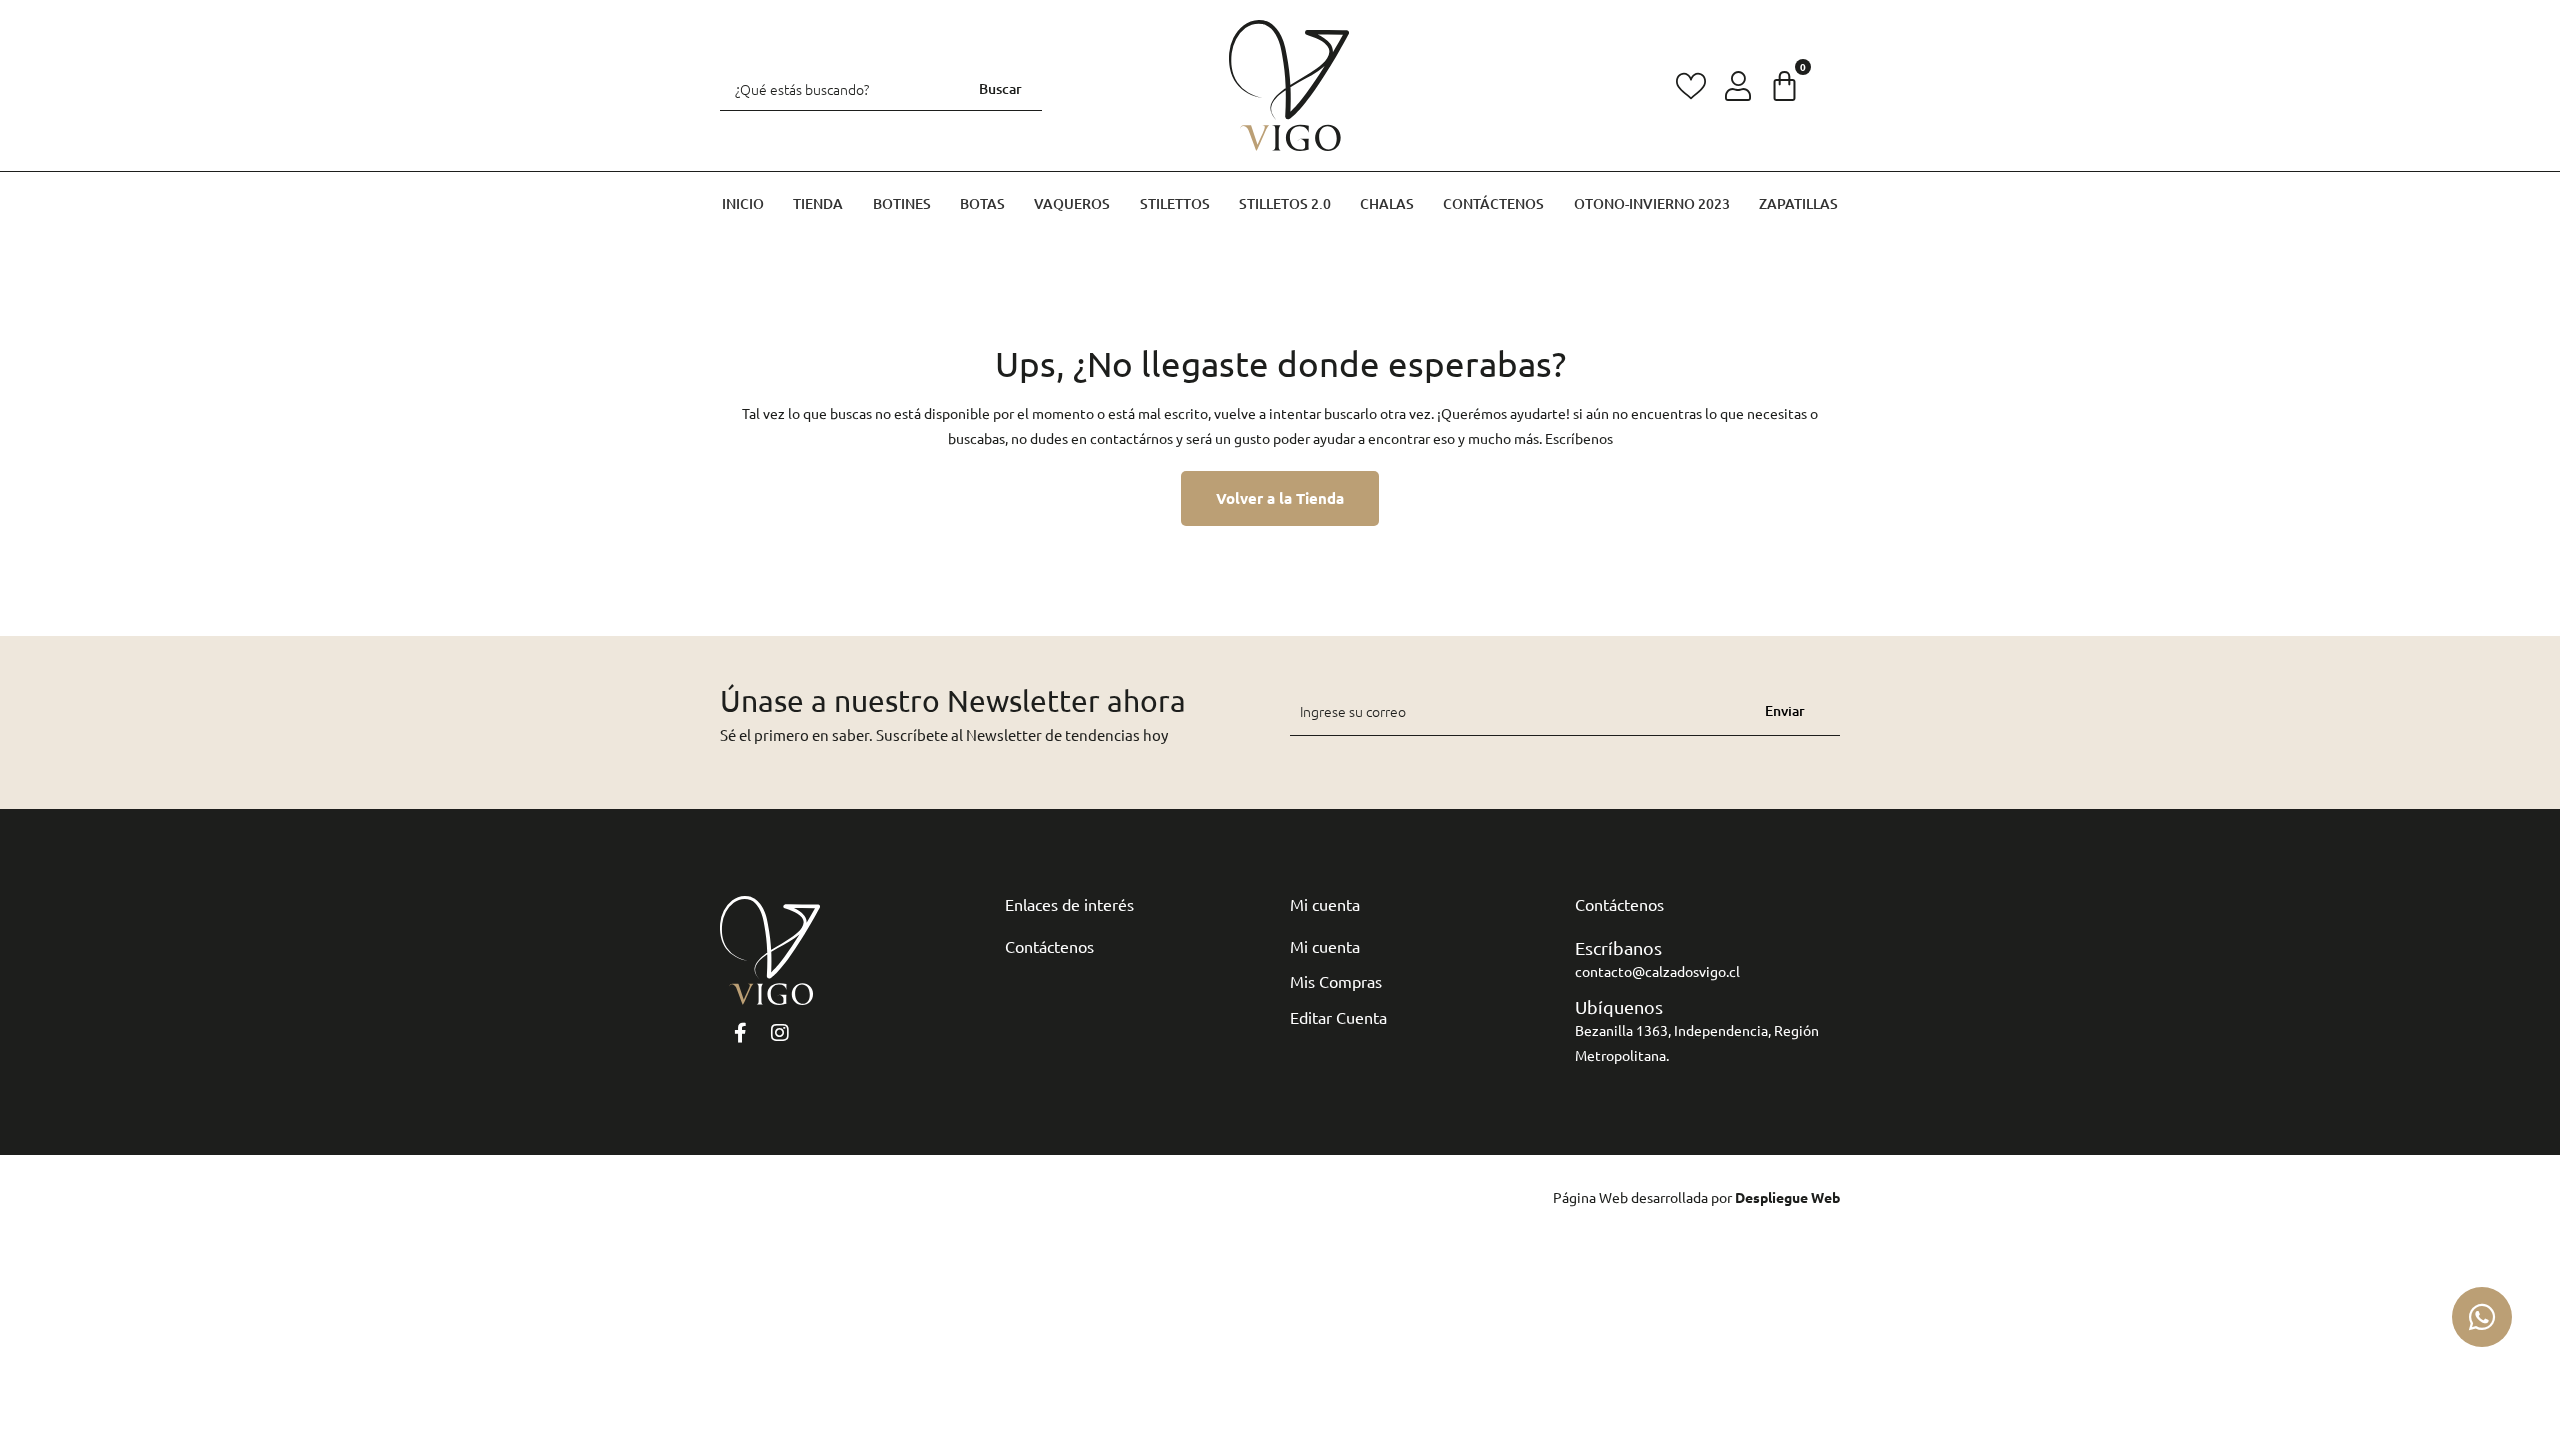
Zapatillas (1798, 203)
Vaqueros (1072, 203)
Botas (982, 203)
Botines (902, 203)
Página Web (1590, 1197)
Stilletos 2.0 (1285, 203)
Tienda (818, 203)
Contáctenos (1493, 203)
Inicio (743, 203)
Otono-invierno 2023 (1652, 203)
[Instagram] (780, 1033)
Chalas (1387, 203)
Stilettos (1175, 203)
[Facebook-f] (740, 1033)
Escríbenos (1579, 438)
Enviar (1785, 710)
